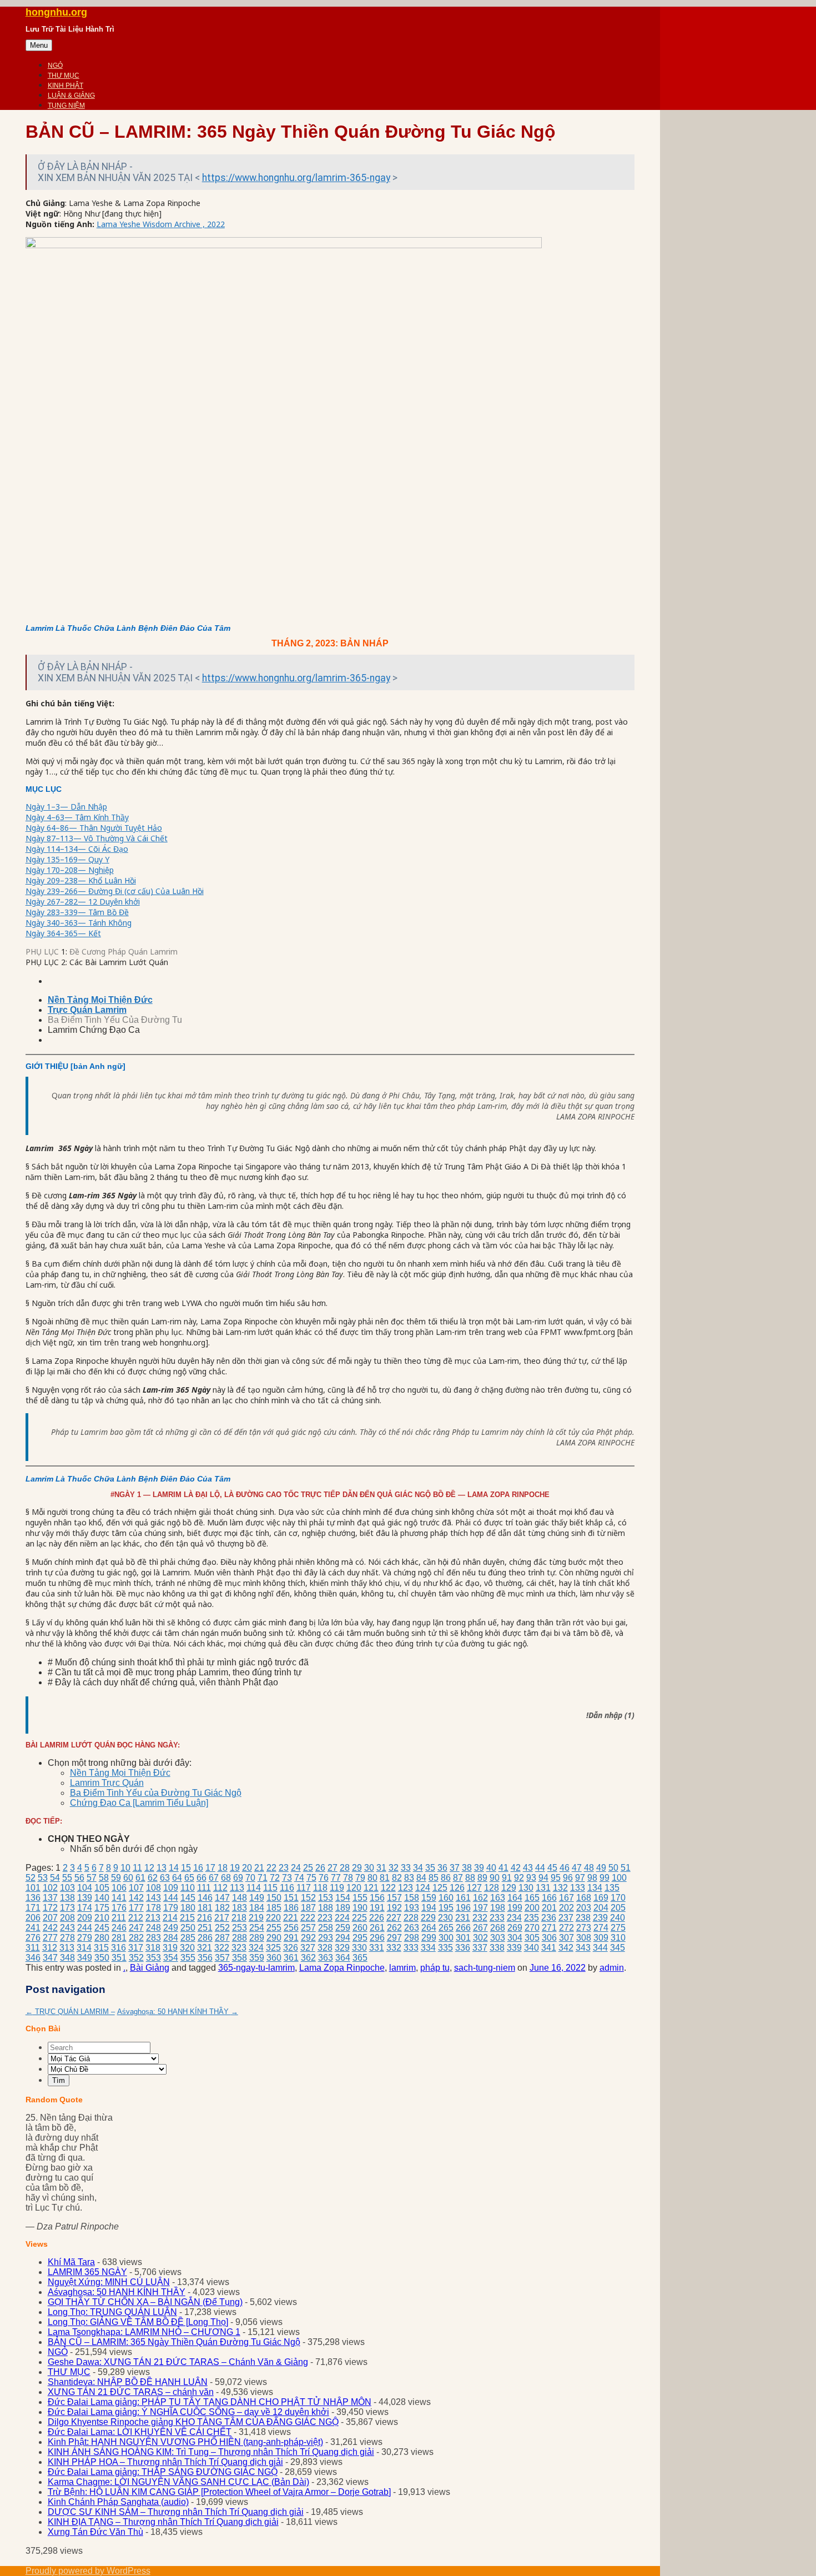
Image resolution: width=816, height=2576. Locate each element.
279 (85, 1938)
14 (174, 1868)
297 (394, 1938)
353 (153, 1958)
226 (377, 1918)
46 (565, 1868)
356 (205, 1958)
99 (605, 1878)
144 (171, 1898)
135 (612, 1888)
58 (104, 1878)
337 (480, 1948)
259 (343, 1928)
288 (240, 1938)
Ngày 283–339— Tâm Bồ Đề (77, 912)
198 (498, 1908)
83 (409, 1878)
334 (428, 1948)
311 (33, 1948)
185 (274, 1908)
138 (67, 1898)
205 (618, 1908)
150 (274, 1898)
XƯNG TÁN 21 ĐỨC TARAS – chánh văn (131, 2392)
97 (580, 1878)
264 (429, 1928)
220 (273, 1918)
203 (584, 1908)
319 (170, 1948)
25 (308, 1868)
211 (119, 1918)
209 (85, 1918)
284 (171, 1938)
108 (153, 1888)
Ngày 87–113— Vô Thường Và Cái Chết (97, 838)
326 (291, 1948)
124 (423, 1888)
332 (394, 1948)
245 (102, 1928)
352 (136, 1958)
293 (326, 1938)
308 (584, 1938)
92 (519, 1878)
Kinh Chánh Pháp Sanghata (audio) (118, 2502)
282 (136, 1938)
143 (153, 1898)
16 (198, 1868)
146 (205, 1898)
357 (222, 1958)
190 (360, 1908)
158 (412, 1898)
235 (532, 1918)
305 (532, 1938)
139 (85, 1898)
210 (102, 1918)
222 (308, 1918)
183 (240, 1908)
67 (214, 1878)
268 (498, 1928)
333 (411, 1948)
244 (85, 1928)
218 (239, 1918)
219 (256, 1918)
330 (359, 1948)
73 (287, 1878)
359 (257, 1958)
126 (457, 1888)
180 (188, 1908)
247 (136, 1928)
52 (31, 1878)
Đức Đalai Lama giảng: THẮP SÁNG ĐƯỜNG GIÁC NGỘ (163, 2472)
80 (372, 1878)
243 (67, 1928)
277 (50, 1938)
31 (381, 1868)
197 (480, 1908)
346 (33, 1958)
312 (50, 1948)
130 (526, 1888)
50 (613, 1868)
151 (291, 1898)
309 (601, 1938)
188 (326, 1908)
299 (429, 1938)
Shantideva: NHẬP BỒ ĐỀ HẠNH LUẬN (128, 2382)
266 (463, 1928)
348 (67, 1958)
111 (204, 1888)
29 (357, 1868)
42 (516, 1868)
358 (240, 1958)
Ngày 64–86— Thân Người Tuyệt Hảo (94, 828)
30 (369, 1868)
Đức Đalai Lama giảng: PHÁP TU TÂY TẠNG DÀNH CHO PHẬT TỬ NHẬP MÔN (210, 2402)
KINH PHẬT (66, 86)
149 (257, 1898)
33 (406, 1868)
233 (497, 1918)
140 (102, 1898)
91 (507, 1878)
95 (556, 1878)
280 (102, 1938)
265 (446, 1928)
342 (566, 1948)
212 (136, 1918)
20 (247, 1868)
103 (67, 1888)
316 (119, 1948)
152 (308, 1898)
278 (67, 1938)
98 (592, 1878)
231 (463, 1918)
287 (222, 1938)
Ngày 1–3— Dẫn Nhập (66, 807)
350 (102, 1958)
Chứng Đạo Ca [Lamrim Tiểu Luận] (139, 1803)
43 (528, 1868)
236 (549, 1918)
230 (445, 1918)
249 (171, 1928)
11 (137, 1868)
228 (411, 1918)
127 (474, 1888)
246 (119, 1928)
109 (171, 1888)
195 (446, 1908)
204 (601, 1908)
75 (311, 1878)
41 (503, 1868)
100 (619, 1878)
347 (50, 1958)
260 (360, 1928)
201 (549, 1908)
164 (515, 1898)
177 (136, 1908)
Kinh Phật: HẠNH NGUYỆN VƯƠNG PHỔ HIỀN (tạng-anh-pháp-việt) (185, 2442)
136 (33, 1898)
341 (549, 1948)
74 (299, 1878)
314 (84, 1948)
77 (336, 1878)
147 (222, 1898)
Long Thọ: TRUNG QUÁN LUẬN (112, 2312)
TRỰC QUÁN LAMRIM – (70, 2012)
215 (187, 1918)
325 (273, 1948)
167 (566, 1898)
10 (125, 1868)
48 (589, 1868)
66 (202, 1878)
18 (223, 1868)
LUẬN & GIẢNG (71, 96)
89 (482, 1878)
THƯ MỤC (64, 76)
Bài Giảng (150, 1968)
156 (377, 1898)
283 (153, 1938)
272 (566, 1928)
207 (50, 1918)
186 (291, 1908)
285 (188, 1938)
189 (343, 1908)
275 (618, 1928)
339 (514, 1948)
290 (274, 1938)
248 (153, 1928)
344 (600, 1948)
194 (429, 1908)
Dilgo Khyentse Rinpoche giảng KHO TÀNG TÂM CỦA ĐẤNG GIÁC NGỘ (193, 2422)
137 (50, 1898)
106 (119, 1888)
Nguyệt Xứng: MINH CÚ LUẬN (109, 2282)
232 (480, 1918)
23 (284, 1868)
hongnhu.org (56, 12)
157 (394, 1898)
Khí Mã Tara (71, 2262)
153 (326, 1898)
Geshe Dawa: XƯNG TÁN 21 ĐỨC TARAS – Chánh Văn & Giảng (178, 2362)
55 (67, 1878)
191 (377, 1908)
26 (320, 1868)
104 (85, 1888)
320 (187, 1948)
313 (67, 1948)
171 (33, 1908)
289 (257, 1938)
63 (165, 1878)
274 (601, 1928)
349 (85, 1958)
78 (348, 1878)
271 (549, 1928)
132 (560, 1888)
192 (394, 1908)
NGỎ (55, 66)
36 (442, 1868)
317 (136, 1948)
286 (205, 1938)
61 (140, 1878)
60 (128, 1878)
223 (325, 1918)
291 (291, 1938)
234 (514, 1918)
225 (359, 1918)
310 (618, 1938)
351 (119, 1958)
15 (186, 1868)
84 (421, 1878)
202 (566, 1908)
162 (480, 1898)
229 (428, 1918)
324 (256, 1948)
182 (222, 1908)
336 (463, 1948)
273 (584, 1928)
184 (257, 1908)
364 (343, 1958)
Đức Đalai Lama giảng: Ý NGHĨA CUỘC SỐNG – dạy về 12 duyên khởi (188, 2412)
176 (119, 1908)
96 (568, 1878)
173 (67, 1908)
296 (377, 1938)
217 (222, 1918)
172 (50, 1908)
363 (326, 1958)
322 (222, 1948)
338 (497, 1948)
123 (406, 1888)
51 (626, 1868)
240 (618, 1918)
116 (287, 1888)
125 (440, 1888)
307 (566, 1938)
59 (116, 1878)
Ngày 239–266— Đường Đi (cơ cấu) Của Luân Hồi (115, 891)
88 (470, 1878)
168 (584, 1898)
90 (495, 1878)
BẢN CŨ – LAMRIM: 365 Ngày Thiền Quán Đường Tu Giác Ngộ (174, 2342)
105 (102, 1888)
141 (119, 1898)
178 (153, 1908)
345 (618, 1948)
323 (239, 1948)
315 (101, 1948)
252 (222, 1928)
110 (188, 1888)
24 (296, 1868)
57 (92, 1878)
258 (326, 1928)
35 (430, 1868)
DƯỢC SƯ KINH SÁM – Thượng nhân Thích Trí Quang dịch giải (176, 2512)
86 (446, 1878)
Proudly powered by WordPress (88, 2571)
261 (377, 1928)
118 (320, 1888)
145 (188, 1898)
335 (445, 1948)
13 (162, 1868)
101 (33, 1888)
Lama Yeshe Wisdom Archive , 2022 (161, 224)
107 (136, 1888)
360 (274, 1958)
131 (543, 1888)
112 (220, 1888)
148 (240, 1898)
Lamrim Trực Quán (107, 1783)
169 (601, 1898)
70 (250, 1878)
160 (446, 1898)
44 (540, 1868)
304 (515, 1938)
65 (189, 1878)
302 (480, 1938)
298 (412, 1938)
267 (480, 1928)
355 (188, 1958)
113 (237, 1888)
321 (205, 1948)
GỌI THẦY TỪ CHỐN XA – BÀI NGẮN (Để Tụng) (145, 2302)
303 (498, 1938)
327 (308, 1948)
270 (532, 1928)
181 (205, 1908)
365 (360, 1958)
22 (271, 1868)
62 (153, 1878)
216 (205, 1918)
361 (291, 1958)
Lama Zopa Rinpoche (342, 1968)
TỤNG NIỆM (66, 106)
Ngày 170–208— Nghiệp (70, 870)
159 (429, 1898)
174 (85, 1908)
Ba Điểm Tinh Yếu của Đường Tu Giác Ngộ (156, 1793)
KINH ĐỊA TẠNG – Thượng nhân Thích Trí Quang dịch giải (163, 2522)
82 (397, 1878)
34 (418, 1868)
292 (308, 1938)
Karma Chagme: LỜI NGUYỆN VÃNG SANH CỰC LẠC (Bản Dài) (178, 2482)
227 (394, 1918)
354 (171, 1958)
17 (210, 1868)
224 (342, 1918)
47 (577, 1868)
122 (388, 1888)
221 (291, 1918)
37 (455, 1868)
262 (394, 1928)
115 (270, 1888)
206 (33, 1918)
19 (235, 1868)
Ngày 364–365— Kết (63, 933)
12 (149, 1868)
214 (170, 1918)
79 (360, 1878)
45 (552, 1868)
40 (491, 1868)
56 (79, 1878)
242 (50, 1928)
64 (177, 1878)
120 (354, 1888)
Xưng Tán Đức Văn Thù (95, 2532)
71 (263, 1878)
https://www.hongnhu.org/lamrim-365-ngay (296, 178)
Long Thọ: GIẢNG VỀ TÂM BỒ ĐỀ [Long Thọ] (138, 2322)
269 (515, 1928)
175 (102, 1908)
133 (578, 1888)
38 (467, 1868)
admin (612, 1968)
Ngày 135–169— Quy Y (67, 859)
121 (371, 1888)
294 (343, 1938)
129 (509, 1888)
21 (259, 1868)
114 (254, 1888)
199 (515, 1908)
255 (274, 1928)
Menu (39, 45)
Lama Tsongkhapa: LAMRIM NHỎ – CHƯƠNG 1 (144, 2332)
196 (463, 1908)
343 (583, 1948)
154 (343, 1898)
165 (532, 1898)
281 (119, 1938)
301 (463, 1938)
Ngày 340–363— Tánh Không (79, 923)
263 (412, 1928)
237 (566, 1918)
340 (532, 1948)
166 (549, 1898)
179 (171, 1908)
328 (325, 1948)
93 (531, 1878)
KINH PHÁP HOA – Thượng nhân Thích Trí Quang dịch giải (165, 2462)
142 (136, 1898)
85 (434, 1878)
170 (618, 1898)
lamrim (402, 1968)
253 (240, 1928)
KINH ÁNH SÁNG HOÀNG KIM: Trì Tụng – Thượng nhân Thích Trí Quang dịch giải (211, 2452)
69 (238, 1878)
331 (377, 1948)
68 (226, 1878)
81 (385, 1878)
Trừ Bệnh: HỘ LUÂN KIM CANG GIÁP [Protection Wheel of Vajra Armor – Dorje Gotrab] (219, 2492)
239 (600, 1918)
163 (498, 1898)
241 (33, 1928)
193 (412, 1908)
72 (275, 1878)
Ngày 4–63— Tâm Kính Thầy (77, 817)
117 (304, 1888)
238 (583, 1918)
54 (55, 1878)
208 (67, 1918)
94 (543, 1878)
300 (446, 1938)
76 (324, 1878)
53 (43, 1878)
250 (188, 1928)
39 (479, 1868)
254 (257, 1928)
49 (601, 1868)
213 (153, 1918)
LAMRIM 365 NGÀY (87, 2272)
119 (337, 1888)
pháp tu (435, 1968)
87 (458, 1878)
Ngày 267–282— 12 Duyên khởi (83, 902)
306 (549, 1938)
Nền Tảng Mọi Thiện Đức (120, 1773)
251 (205, 1928)
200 (532, 1908)
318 (153, 1948)
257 (308, 1928)
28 (345, 1868)
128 (492, 1888)
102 (50, 1888)
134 (595, 1888)
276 (33, 1938)
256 (291, 1928)
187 (308, 1908)
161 (463, 1898)
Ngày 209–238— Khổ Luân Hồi (81, 880)
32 (394, 1868)
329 (342, 1948)
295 (360, 1938)
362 (308, 1958)
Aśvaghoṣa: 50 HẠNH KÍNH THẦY (178, 2012)
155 (360, 1898)
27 (333, 1868)
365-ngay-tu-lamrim (256, 1968)
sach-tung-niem (485, 1968)
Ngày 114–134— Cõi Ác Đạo (77, 849)
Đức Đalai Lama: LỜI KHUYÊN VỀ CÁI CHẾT (140, 2432)
